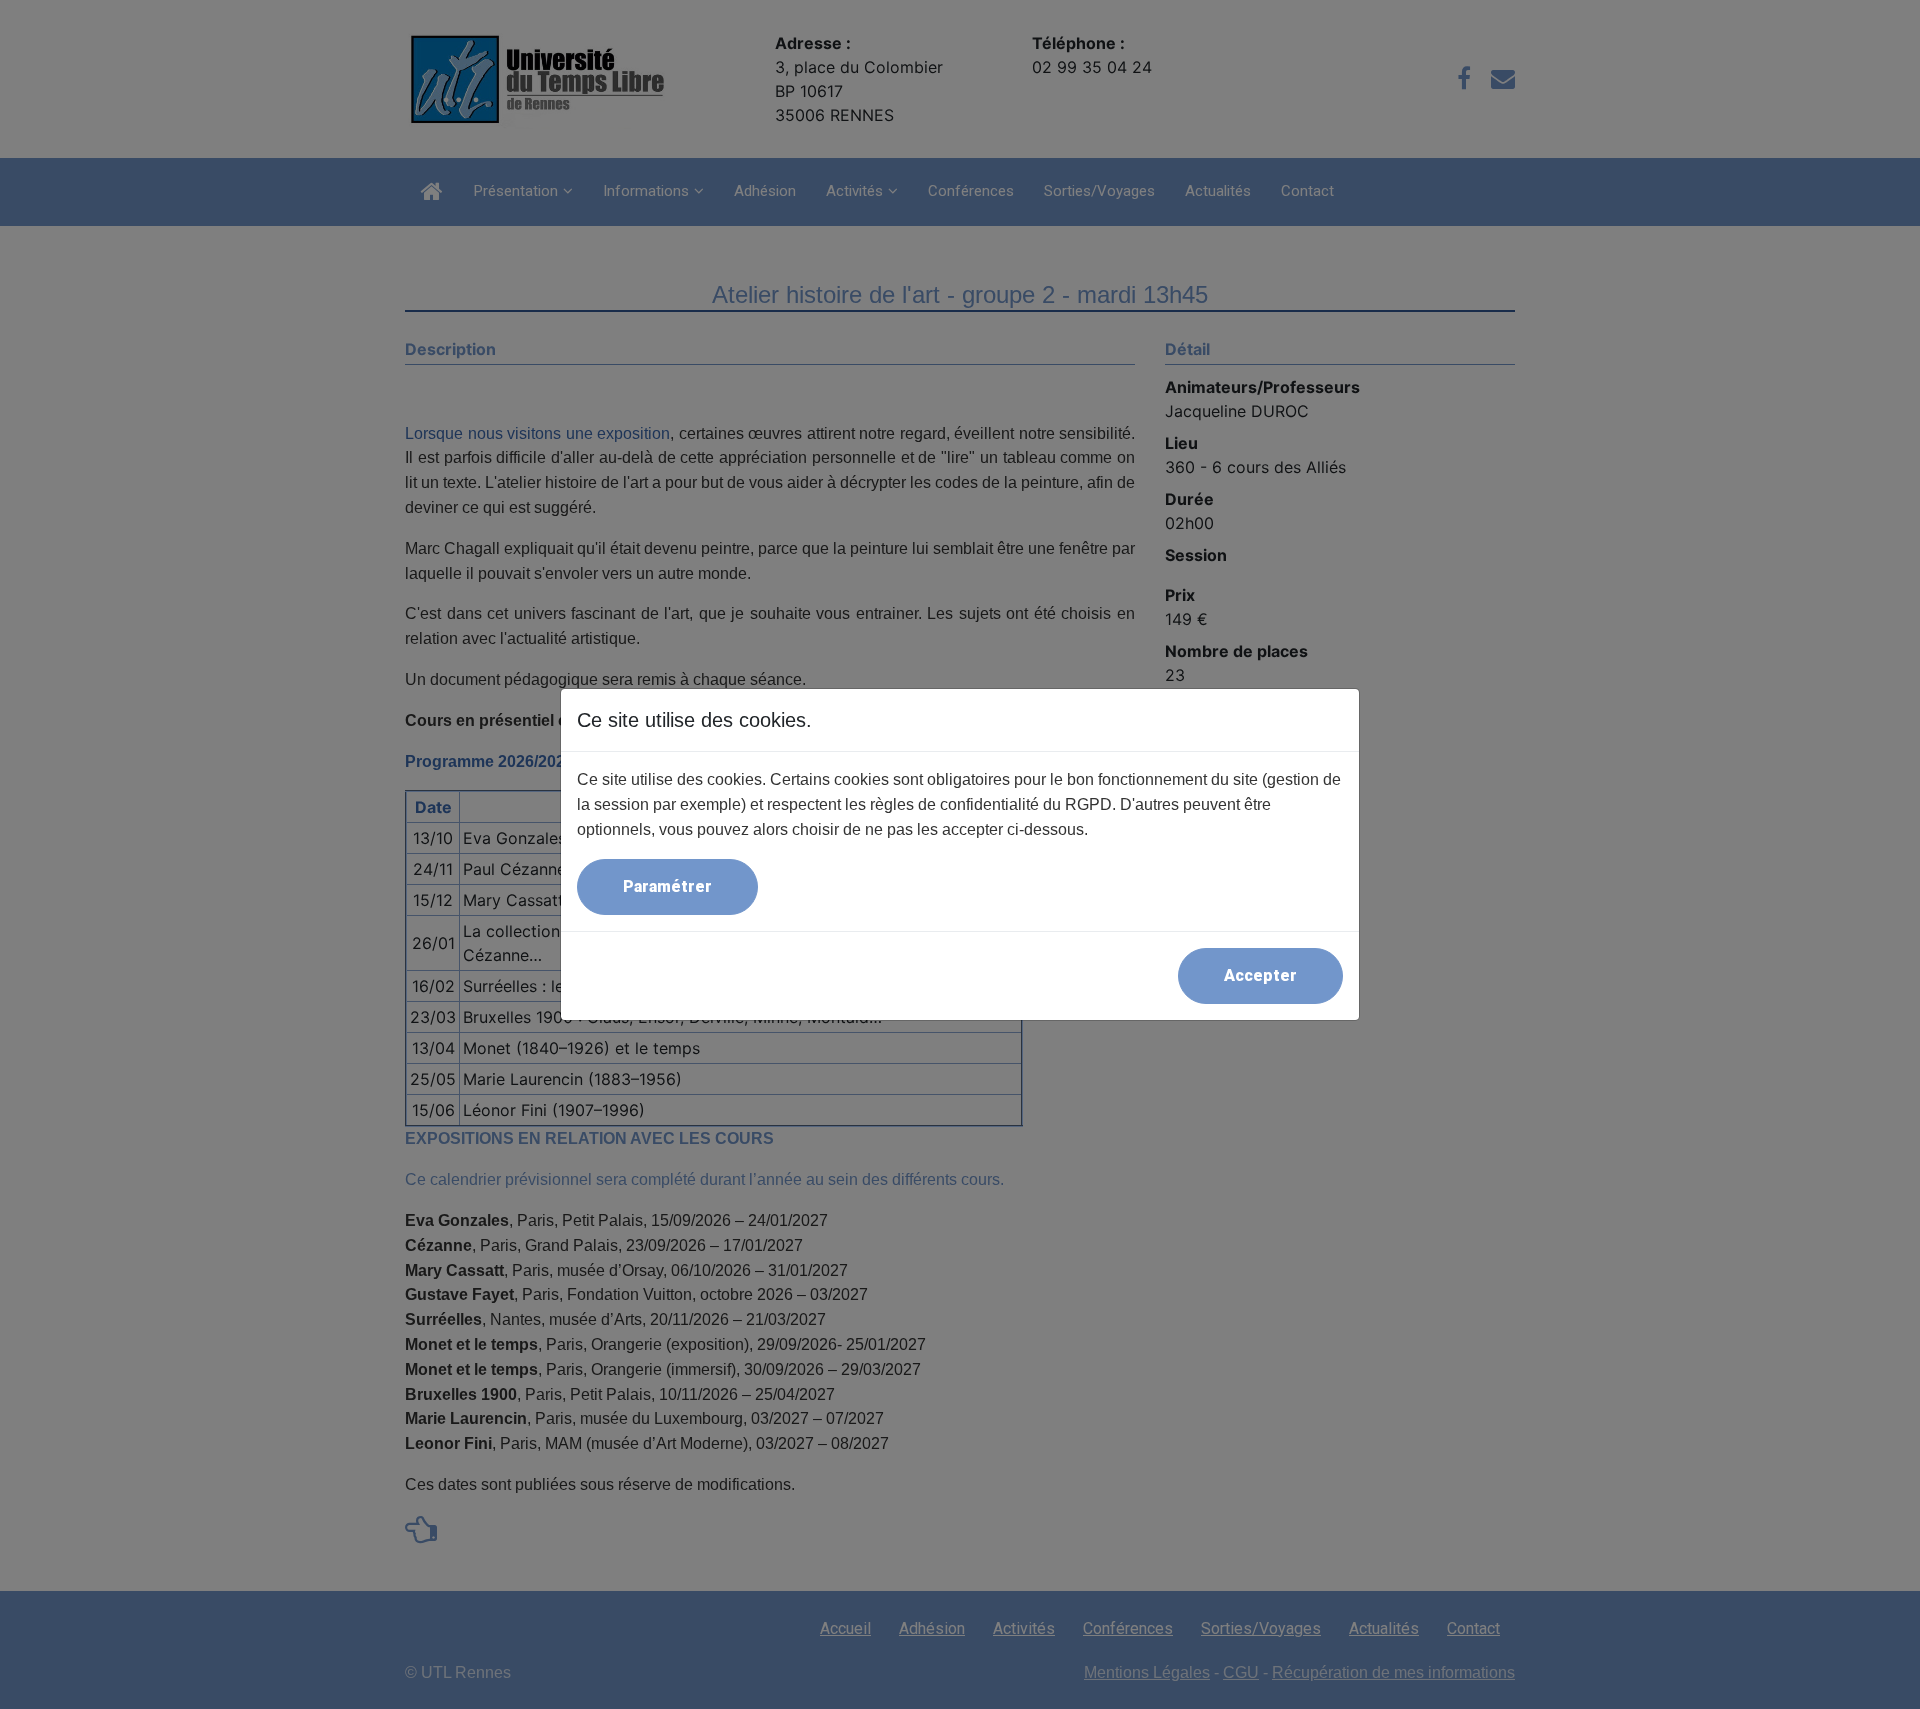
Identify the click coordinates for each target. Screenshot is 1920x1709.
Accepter (1260, 975)
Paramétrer (667, 886)
